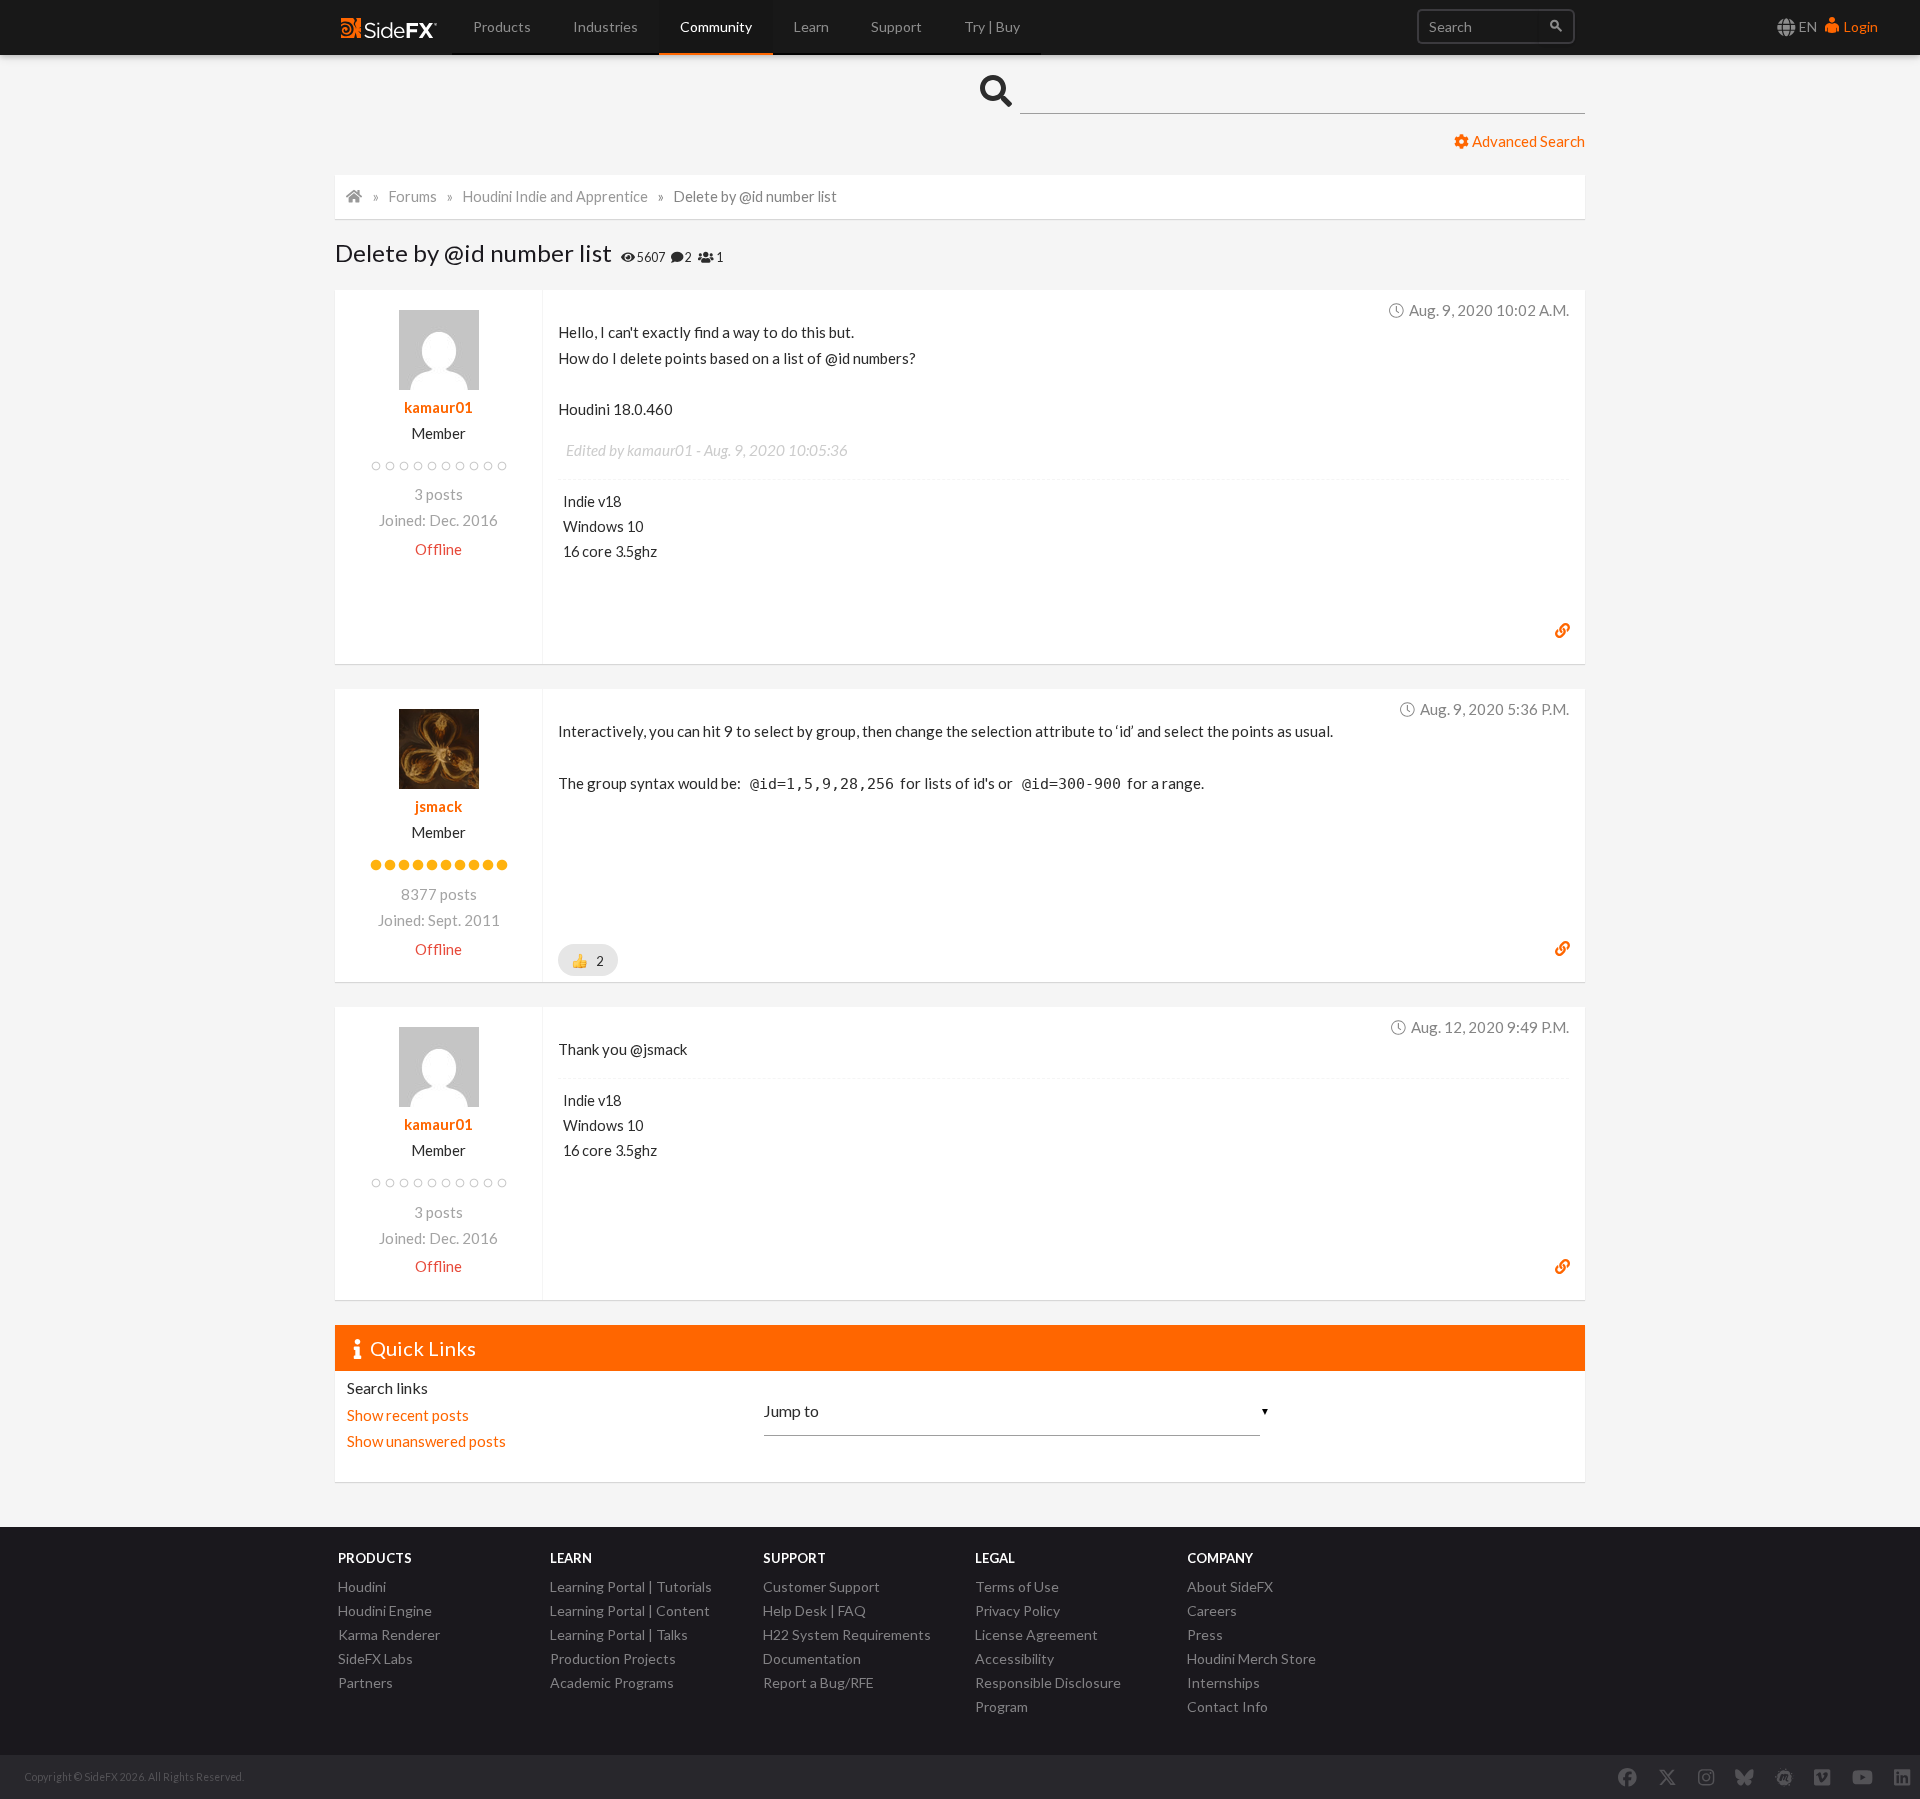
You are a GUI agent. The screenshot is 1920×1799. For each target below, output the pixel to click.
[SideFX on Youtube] (1862, 1777)
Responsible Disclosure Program (1048, 1694)
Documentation (812, 1658)
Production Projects (613, 1658)
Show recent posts (408, 1415)
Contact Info (1227, 1706)
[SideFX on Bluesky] (1744, 1777)
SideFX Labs (375, 1658)
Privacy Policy (1017, 1610)
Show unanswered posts (426, 1441)
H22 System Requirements (847, 1634)
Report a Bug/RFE (818, 1682)
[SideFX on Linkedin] (1902, 1777)
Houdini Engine (385, 1610)
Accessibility (1014, 1658)
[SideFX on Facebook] (1627, 1777)
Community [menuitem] (716, 26)
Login (1859, 26)
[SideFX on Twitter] (1667, 1777)
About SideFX (1230, 1586)
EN (1806, 26)
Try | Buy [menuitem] (992, 26)
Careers (1212, 1610)
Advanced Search (1527, 141)
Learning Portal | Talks (619, 1634)
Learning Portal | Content (630, 1610)
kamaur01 (438, 407)
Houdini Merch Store (1251, 1658)
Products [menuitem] (502, 26)
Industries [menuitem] (605, 26)
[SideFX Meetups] (1784, 1777)
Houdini (362, 1586)
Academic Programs (612, 1682)
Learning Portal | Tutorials (631, 1586)
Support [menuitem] (896, 26)
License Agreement (1036, 1634)
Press (1205, 1634)
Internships (1223, 1682)
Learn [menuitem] (811, 26)
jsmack (438, 806)
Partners (365, 1682)
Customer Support (821, 1586)
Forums (413, 196)
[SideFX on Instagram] (1706, 1777)
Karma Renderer (389, 1634)
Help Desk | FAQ (814, 1610)
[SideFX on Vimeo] (1822, 1777)
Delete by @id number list (755, 196)
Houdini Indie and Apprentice (555, 196)
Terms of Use (1017, 1586)
